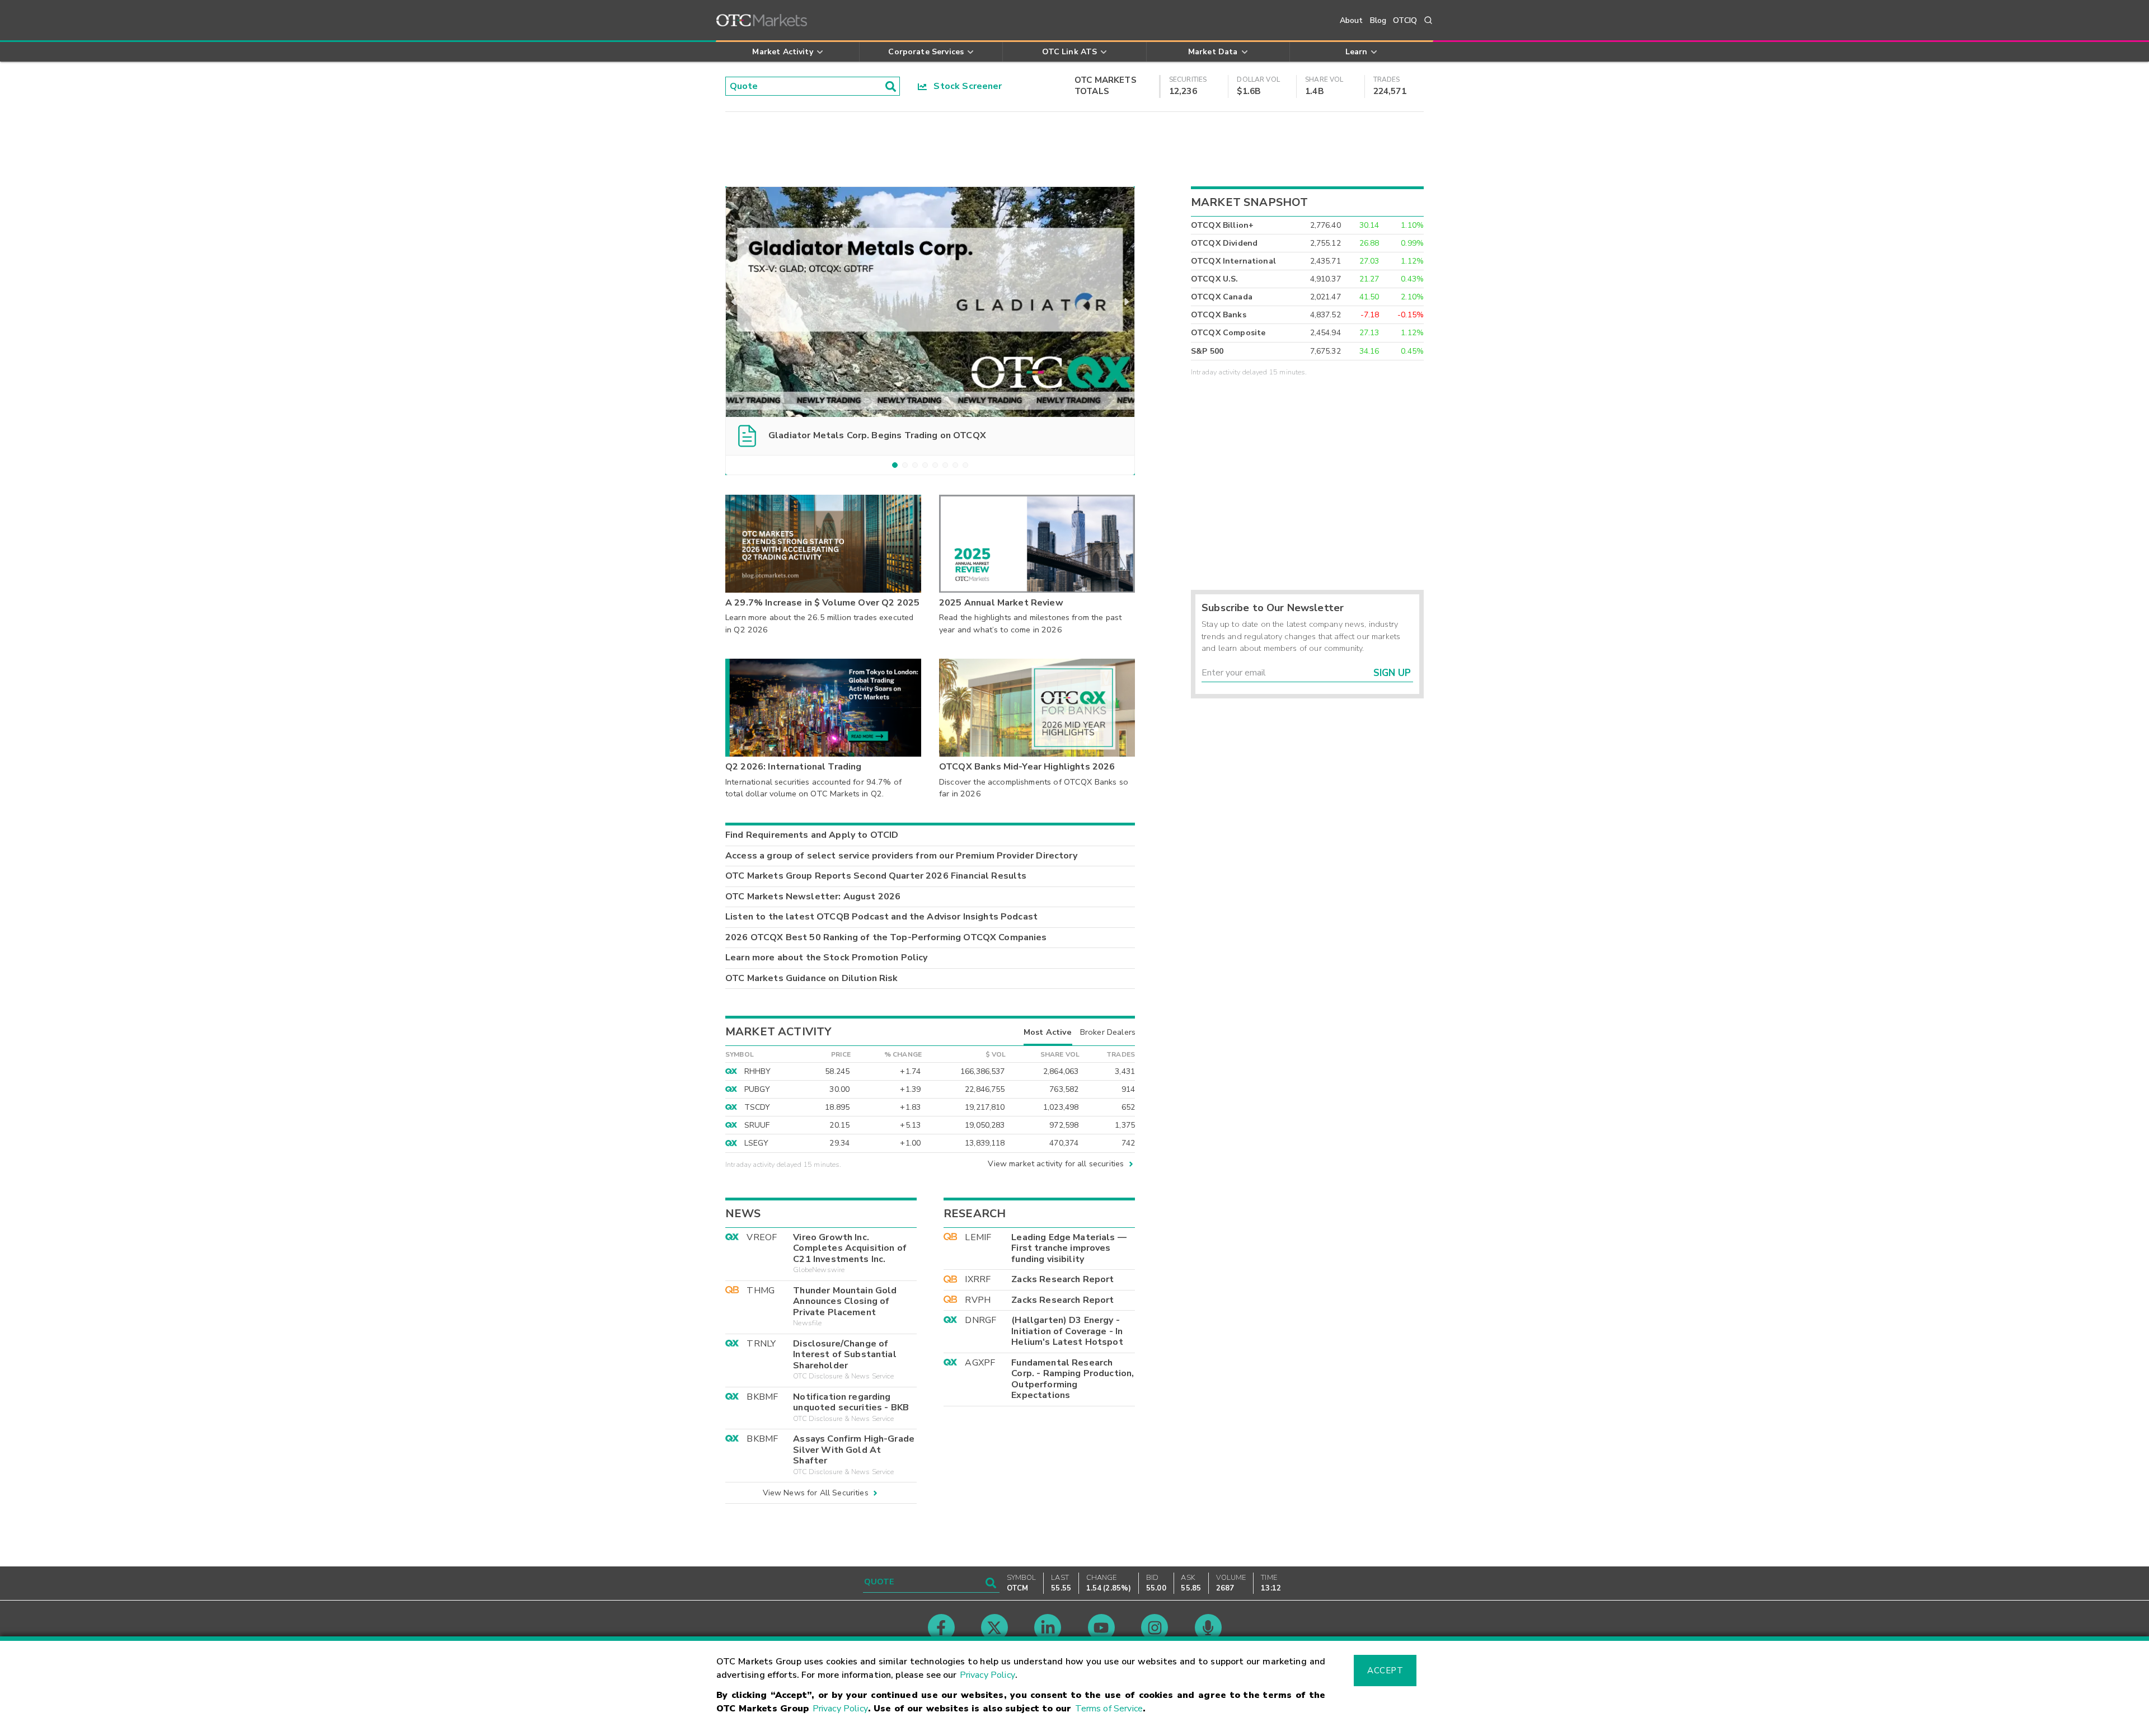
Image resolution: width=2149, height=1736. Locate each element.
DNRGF (980, 1320)
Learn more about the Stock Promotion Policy (826, 958)
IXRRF (978, 1279)
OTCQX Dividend (1224, 243)
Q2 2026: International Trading (794, 767)
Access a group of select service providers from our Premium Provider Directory (901, 856)
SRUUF (757, 1125)
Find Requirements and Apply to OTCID (812, 835)
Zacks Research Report (1062, 1279)
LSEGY (757, 1143)
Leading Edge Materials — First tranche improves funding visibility (1069, 1248)
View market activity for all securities (1056, 1164)
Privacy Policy (987, 1675)
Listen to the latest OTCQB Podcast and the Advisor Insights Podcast (881, 917)
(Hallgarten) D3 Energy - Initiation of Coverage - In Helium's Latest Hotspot (1067, 1331)
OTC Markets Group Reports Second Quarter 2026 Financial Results (876, 876)
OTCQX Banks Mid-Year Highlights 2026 (1027, 767)
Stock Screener (965, 86)
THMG (761, 1291)
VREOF (762, 1237)
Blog (1378, 20)
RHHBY (758, 1071)
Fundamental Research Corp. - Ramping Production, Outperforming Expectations (1073, 1379)
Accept (1385, 1671)
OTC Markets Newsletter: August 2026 (813, 897)
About (1352, 20)
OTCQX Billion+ (1222, 225)
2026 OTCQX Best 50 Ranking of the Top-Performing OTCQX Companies (886, 937)
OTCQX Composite (1228, 333)
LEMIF (978, 1237)
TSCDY (757, 1107)
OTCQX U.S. (1215, 279)
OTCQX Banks (1219, 315)
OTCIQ (1405, 20)
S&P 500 (1207, 351)
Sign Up (1392, 673)
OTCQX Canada (1222, 297)
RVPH (978, 1300)
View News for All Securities (816, 1493)
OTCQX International (1233, 261)
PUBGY (757, 1089)
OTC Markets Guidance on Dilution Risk (812, 978)
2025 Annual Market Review (1001, 603)
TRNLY (761, 1344)
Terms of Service (1109, 1709)
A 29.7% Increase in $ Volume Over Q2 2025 (822, 603)
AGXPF (980, 1363)
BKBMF (762, 1397)
